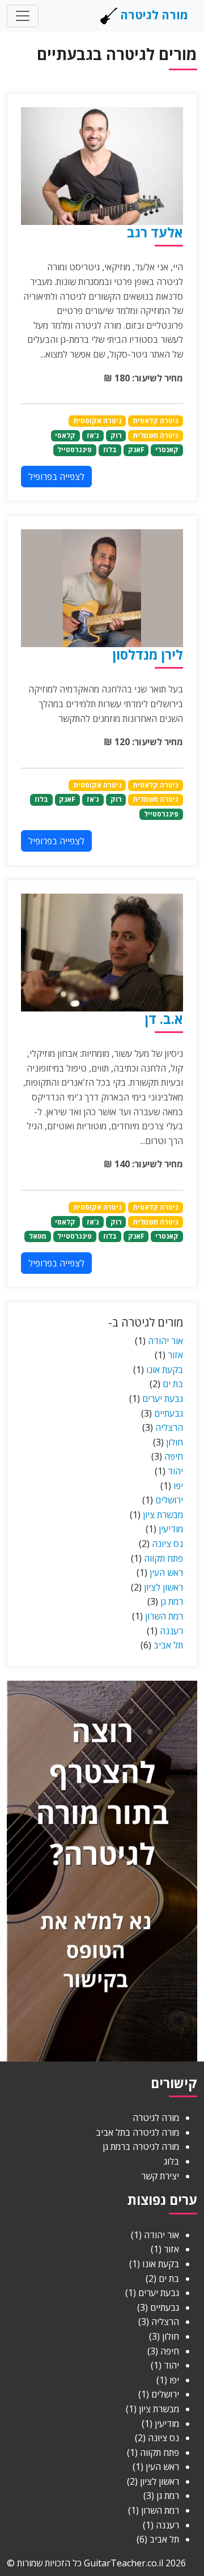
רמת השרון (164, 1616)
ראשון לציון (163, 1587)
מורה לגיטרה (153, 15)
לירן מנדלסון (148, 654)
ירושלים (169, 1500)
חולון (175, 1442)
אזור (175, 1355)
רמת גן (172, 1601)
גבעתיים (169, 1413)
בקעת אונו (165, 1370)
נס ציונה (167, 1544)
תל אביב (168, 1645)
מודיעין (171, 1529)
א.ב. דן (164, 1019)
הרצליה (169, 1427)
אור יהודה (165, 1341)
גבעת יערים (163, 1398)
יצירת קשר (160, 2176)
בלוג (171, 2161)
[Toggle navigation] (23, 16)
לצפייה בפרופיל (56, 477)
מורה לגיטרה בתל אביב (137, 2132)
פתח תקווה (163, 1558)
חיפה (174, 1456)
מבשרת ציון (163, 1515)
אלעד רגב (155, 232)
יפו (178, 1486)
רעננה (171, 1631)
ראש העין (166, 1572)
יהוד (175, 1471)
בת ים (173, 1384)
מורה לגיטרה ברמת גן (141, 2146)
